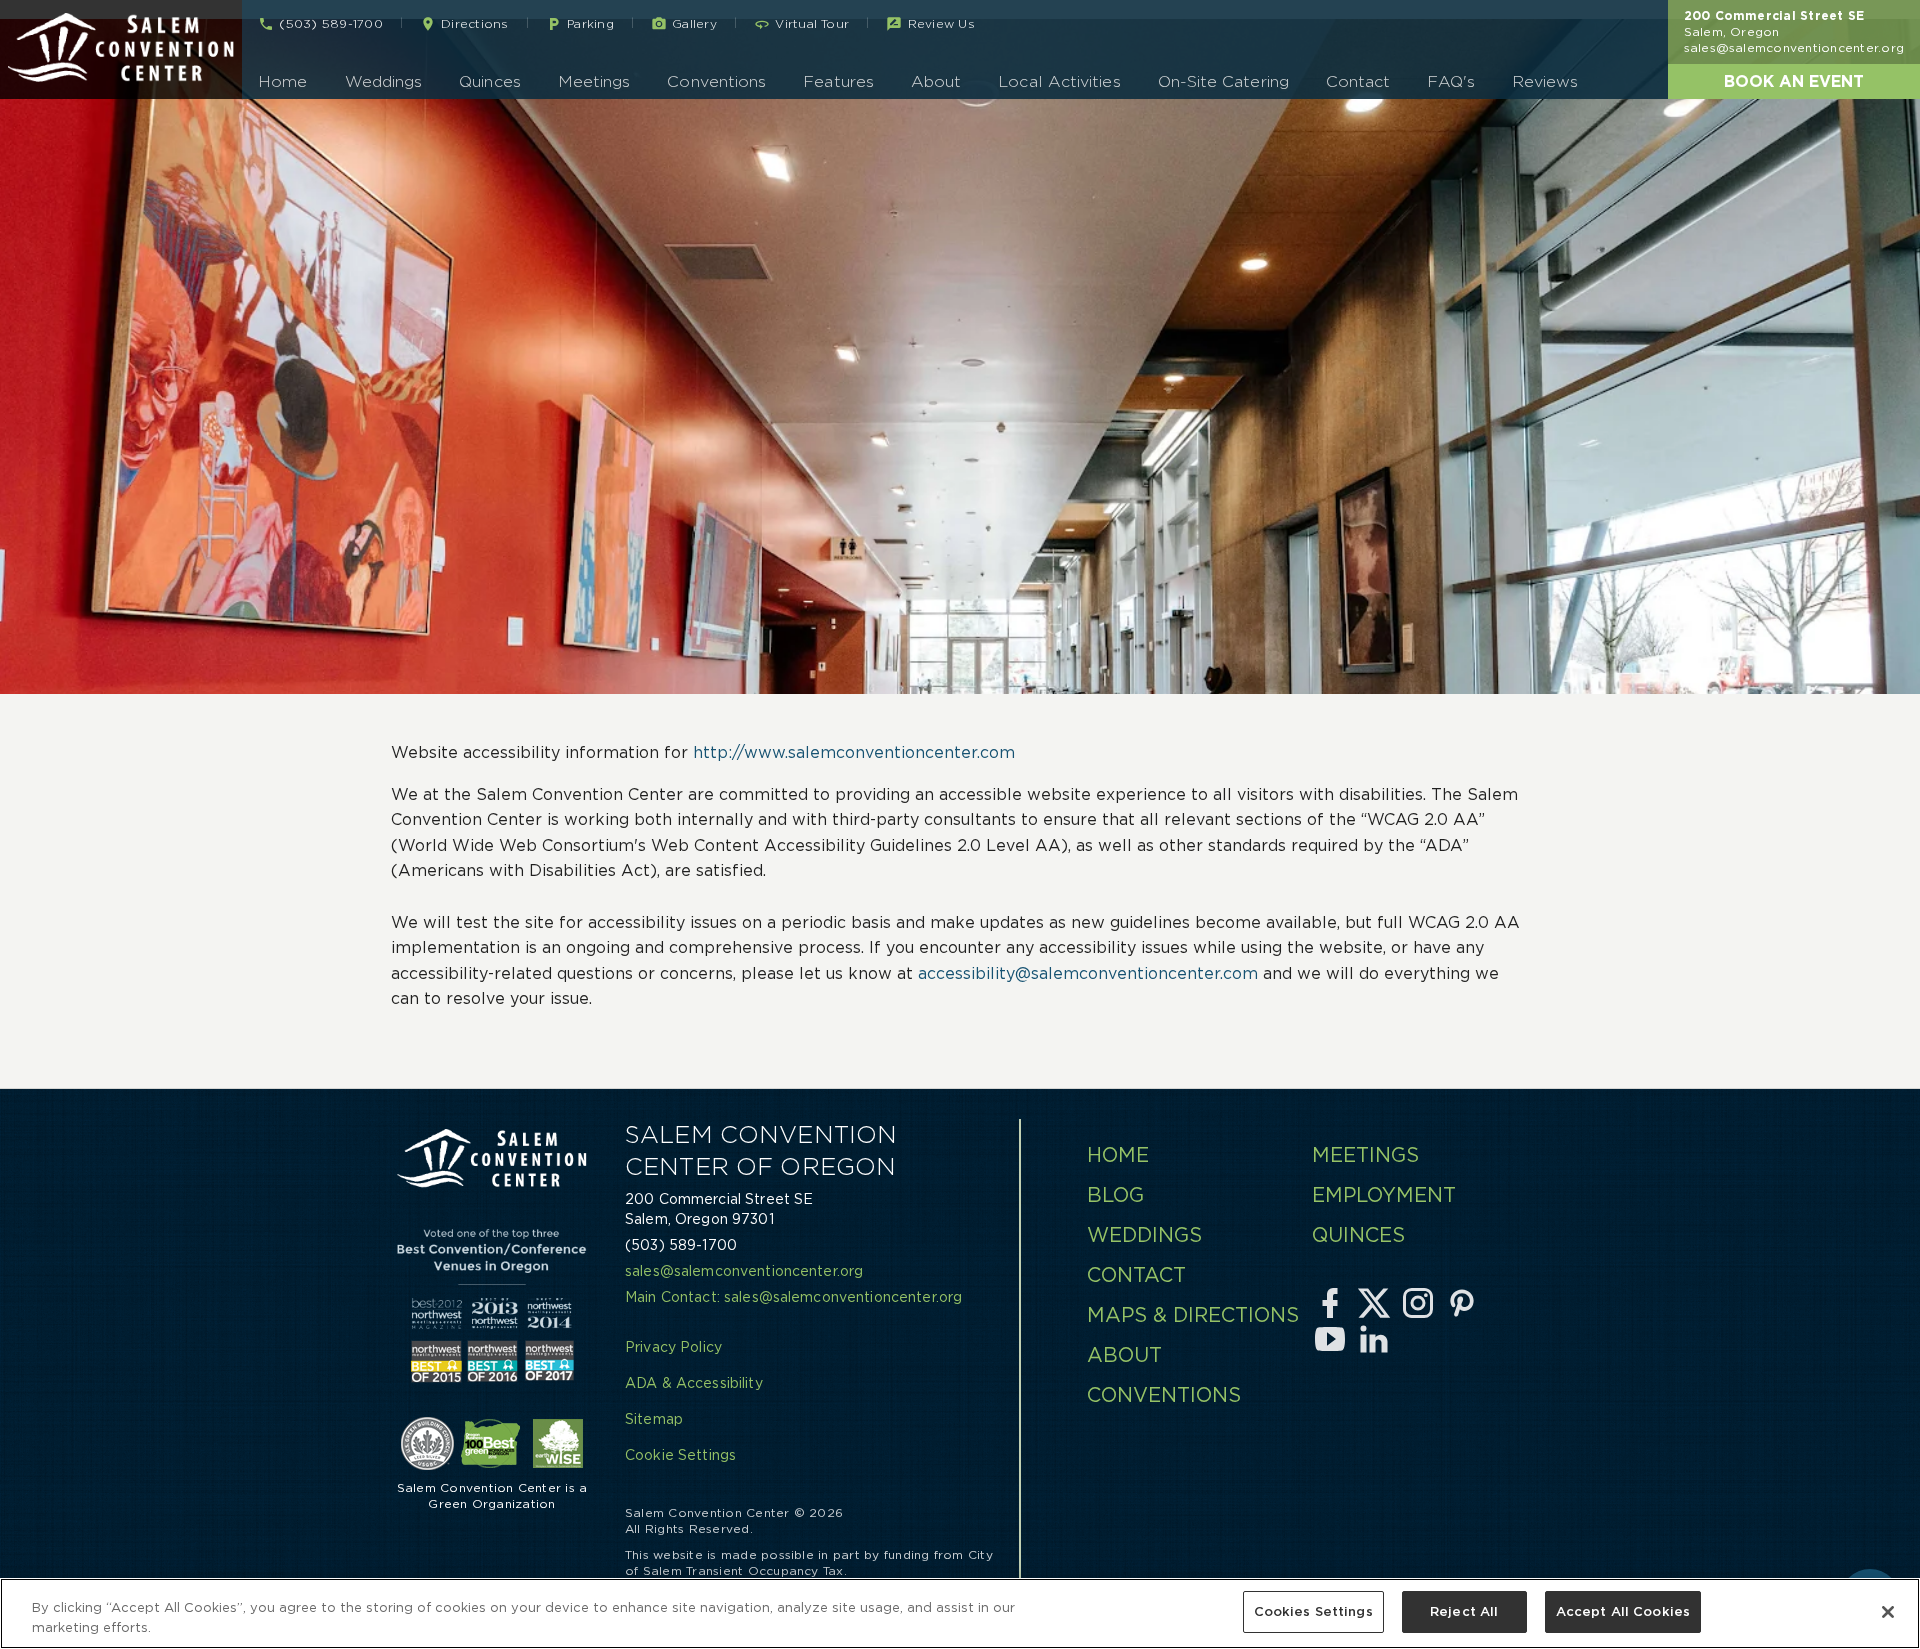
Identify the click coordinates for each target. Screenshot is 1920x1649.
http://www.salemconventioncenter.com (854, 752)
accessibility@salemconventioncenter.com (1088, 973)
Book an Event (1794, 81)
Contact (1358, 81)
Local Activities (1059, 81)
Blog (1115, 1195)
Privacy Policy (673, 1347)
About (936, 81)
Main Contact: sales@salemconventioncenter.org (793, 1297)
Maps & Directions (1193, 1315)
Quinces (490, 81)
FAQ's (1450, 81)
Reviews (1545, 81)
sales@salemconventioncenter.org (1794, 47)
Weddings (384, 81)
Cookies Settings (1313, 1611)
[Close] (1888, 1612)
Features (838, 81)
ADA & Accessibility (694, 1383)
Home (282, 81)
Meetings (594, 81)
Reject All (1464, 1611)
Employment (1384, 1195)
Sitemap (654, 1419)
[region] (960, 1613)
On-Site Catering (1223, 81)
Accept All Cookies (1623, 1611)
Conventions (716, 81)
